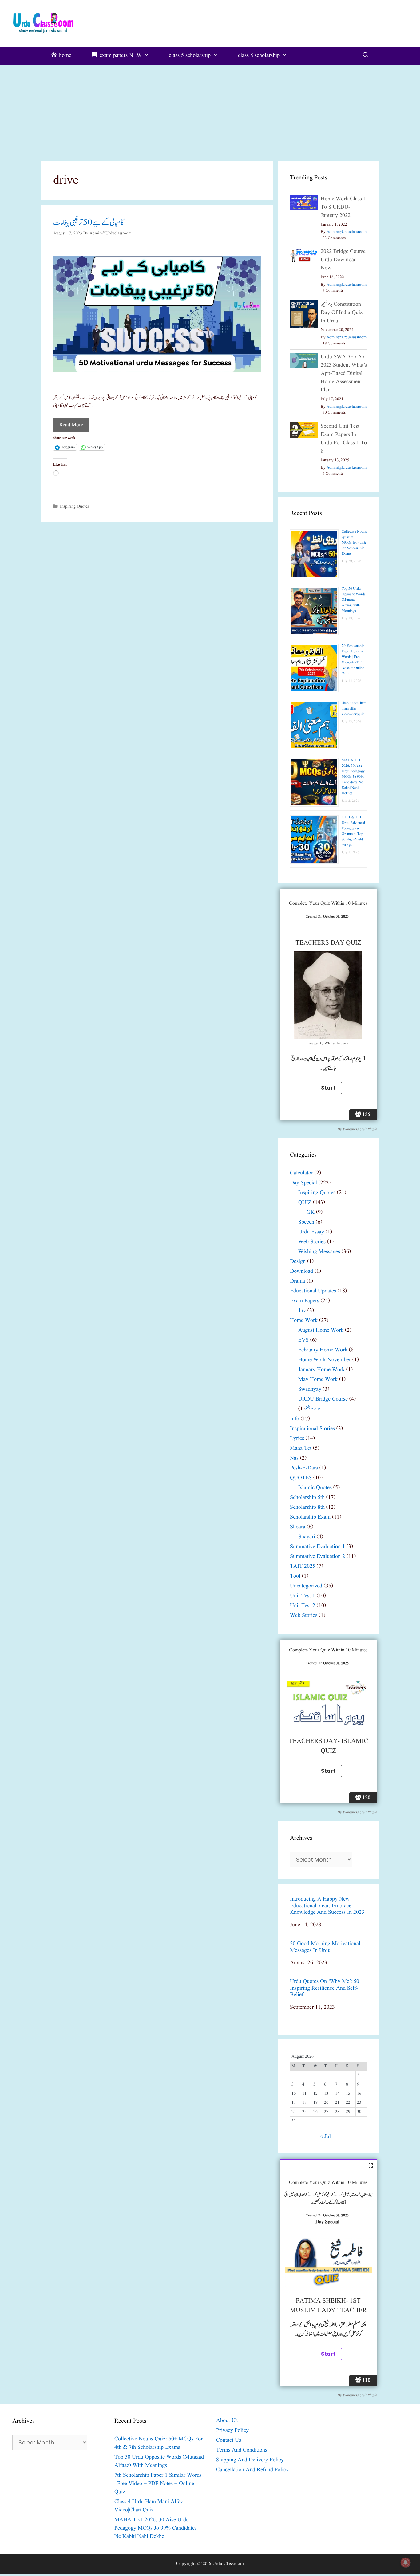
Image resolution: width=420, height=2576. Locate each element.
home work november (325, 1360)
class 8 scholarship (259, 55)
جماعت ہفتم (313, 1409)
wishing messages (319, 1252)
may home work (318, 1380)
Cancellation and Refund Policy (252, 2470)
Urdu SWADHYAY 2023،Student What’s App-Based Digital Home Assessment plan (344, 374)
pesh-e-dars (304, 1468)
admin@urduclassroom (347, 232)
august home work (321, 1330)
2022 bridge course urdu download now (343, 260)
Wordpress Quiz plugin (360, 1129)
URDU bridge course (323, 1399)
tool (295, 1576)
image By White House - (328, 1044)
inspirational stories (312, 1429)
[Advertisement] (210, 111)
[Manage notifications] (406, 2562)
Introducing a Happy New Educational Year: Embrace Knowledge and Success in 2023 (327, 1906)
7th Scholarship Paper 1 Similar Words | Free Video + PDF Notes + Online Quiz (353, 660)
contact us (229, 2440)
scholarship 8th (307, 1507)
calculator (301, 1173)
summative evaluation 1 (317, 1547)
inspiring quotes (74, 506)
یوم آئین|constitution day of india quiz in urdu (342, 313)
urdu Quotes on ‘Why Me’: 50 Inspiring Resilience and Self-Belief (325, 1988)
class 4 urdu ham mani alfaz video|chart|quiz (354, 708)
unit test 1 (303, 1596)
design (298, 1262)
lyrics (297, 1439)
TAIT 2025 (303, 1566)
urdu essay (311, 1232)
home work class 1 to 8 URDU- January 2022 (343, 207)
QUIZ (305, 1203)
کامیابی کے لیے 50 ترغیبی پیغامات (89, 222)
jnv (302, 1311)
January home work (321, 1370)
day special (303, 1183)
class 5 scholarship (190, 55)
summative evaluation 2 (317, 1557)
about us (227, 2421)
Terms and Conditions (242, 2450)
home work (304, 1321)
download (301, 1271)
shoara (298, 1527)
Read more (71, 425)
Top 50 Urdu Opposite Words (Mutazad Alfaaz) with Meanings (354, 600)
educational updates (313, 1291)
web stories (312, 1242)
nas (294, 1458)
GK (311, 1212)
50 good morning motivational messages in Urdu (325, 1947)
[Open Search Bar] (366, 56)
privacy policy (232, 2430)
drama (297, 1281)
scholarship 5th (307, 1498)
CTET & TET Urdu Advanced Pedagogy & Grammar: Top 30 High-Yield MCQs (353, 831)
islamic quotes (315, 1488)
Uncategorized (306, 1586)
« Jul (325, 2137)
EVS (303, 1340)
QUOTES (301, 1478)
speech (306, 1222)
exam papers (305, 1301)
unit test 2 (303, 1606)
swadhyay (310, 1389)
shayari (307, 1537)
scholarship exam (310, 1517)
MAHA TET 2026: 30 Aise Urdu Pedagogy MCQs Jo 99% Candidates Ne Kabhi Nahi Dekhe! (353, 777)
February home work (323, 1350)
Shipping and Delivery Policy (250, 2460)
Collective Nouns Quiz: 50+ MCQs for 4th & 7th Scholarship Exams (354, 543)
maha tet (301, 1448)
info (295, 1419)
